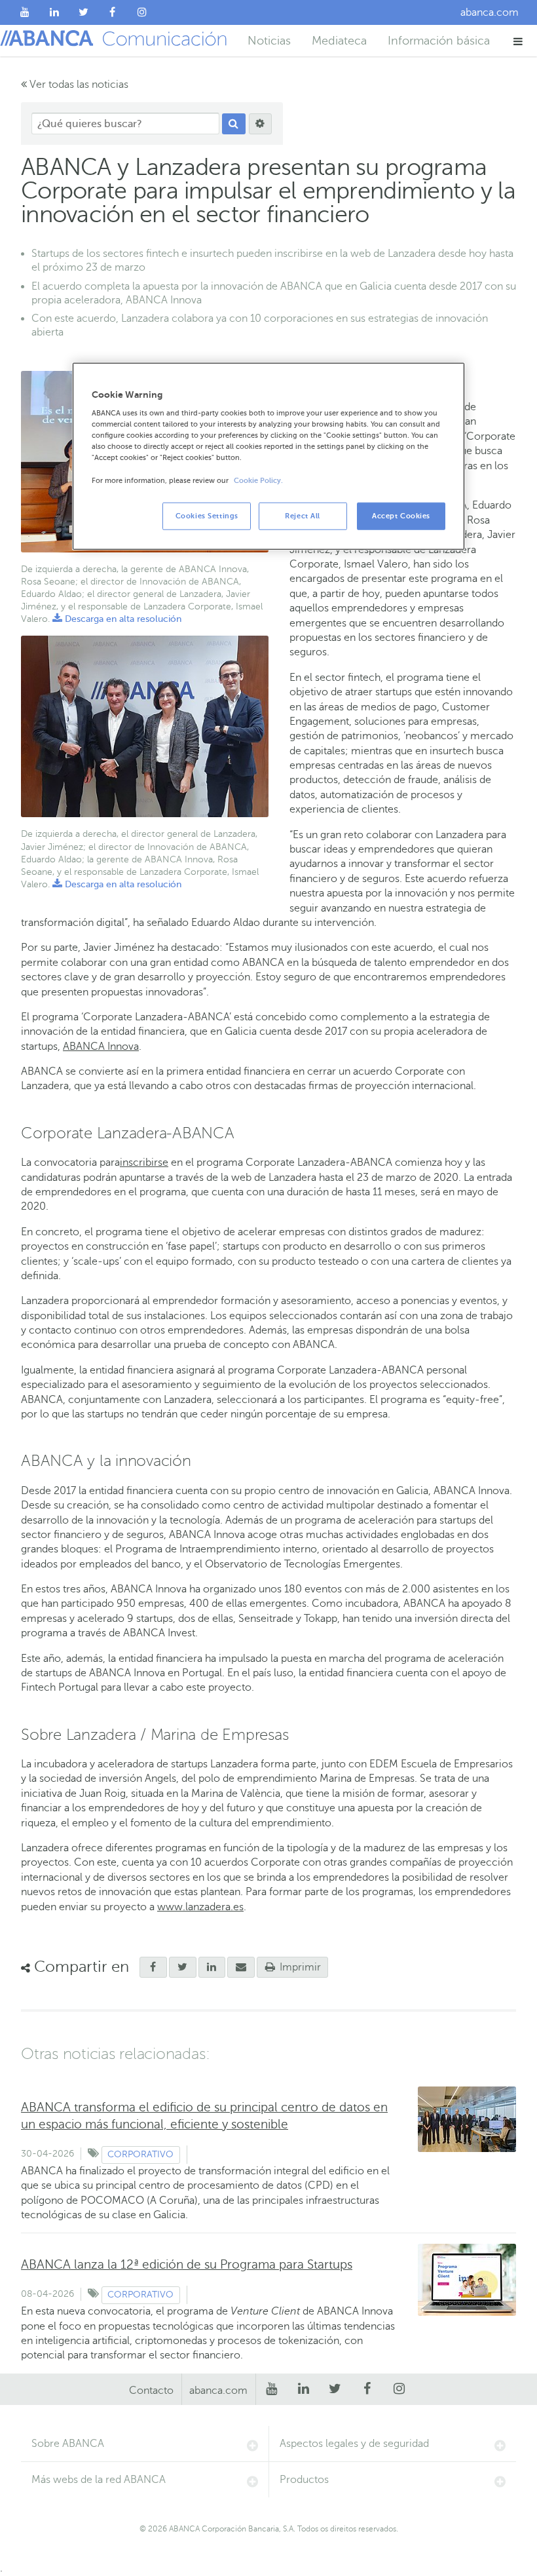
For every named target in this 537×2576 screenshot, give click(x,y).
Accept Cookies (401, 515)
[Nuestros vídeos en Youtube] (25, 12)
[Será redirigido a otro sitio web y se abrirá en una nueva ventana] (212, 1967)
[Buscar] (234, 124)
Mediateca (339, 41)
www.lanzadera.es (200, 1907)
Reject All (303, 515)
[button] (518, 41)
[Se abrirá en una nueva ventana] (153, 1967)
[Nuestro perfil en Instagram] (142, 12)
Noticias (269, 41)
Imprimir (299, 1967)
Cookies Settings (207, 515)
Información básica (439, 41)
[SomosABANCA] (113, 12)
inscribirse (144, 1163)
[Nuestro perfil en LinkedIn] (55, 12)
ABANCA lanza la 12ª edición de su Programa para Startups (187, 2264)
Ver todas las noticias (78, 85)
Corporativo (140, 2154)
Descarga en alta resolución (117, 619)
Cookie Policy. (258, 480)
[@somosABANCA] (83, 12)
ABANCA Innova (101, 1047)
